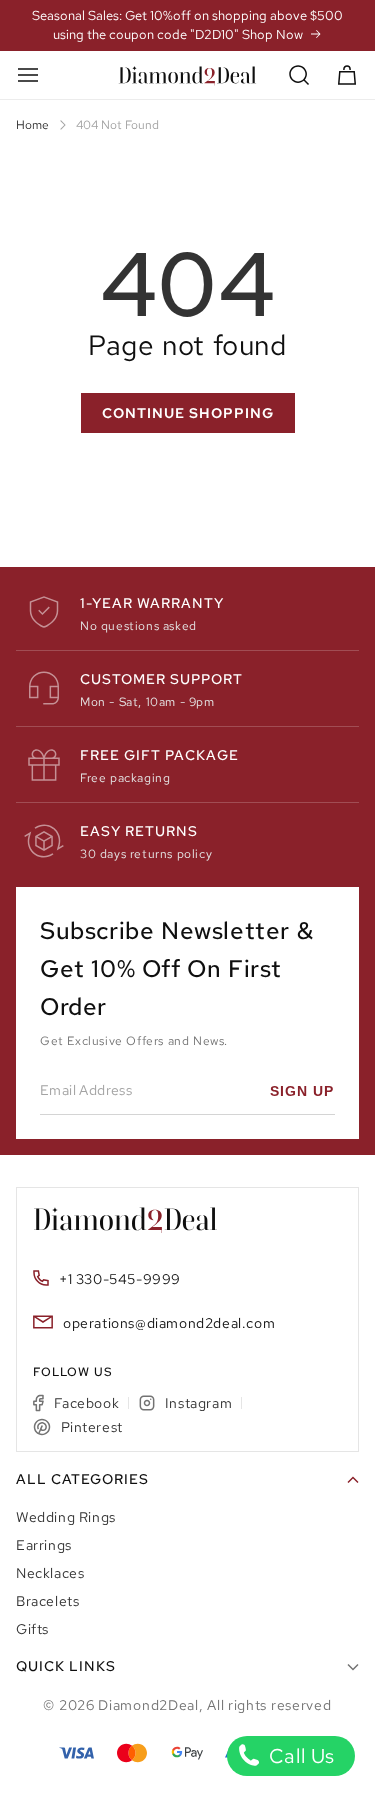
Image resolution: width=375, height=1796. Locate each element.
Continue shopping (188, 413)
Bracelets (47, 1601)
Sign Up (302, 1091)
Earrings (44, 1545)
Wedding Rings (66, 1517)
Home (32, 125)
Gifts (32, 1629)
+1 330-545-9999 (120, 1279)
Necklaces (50, 1573)
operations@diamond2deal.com (169, 1323)
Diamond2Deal (148, 1705)
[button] (299, 75)
